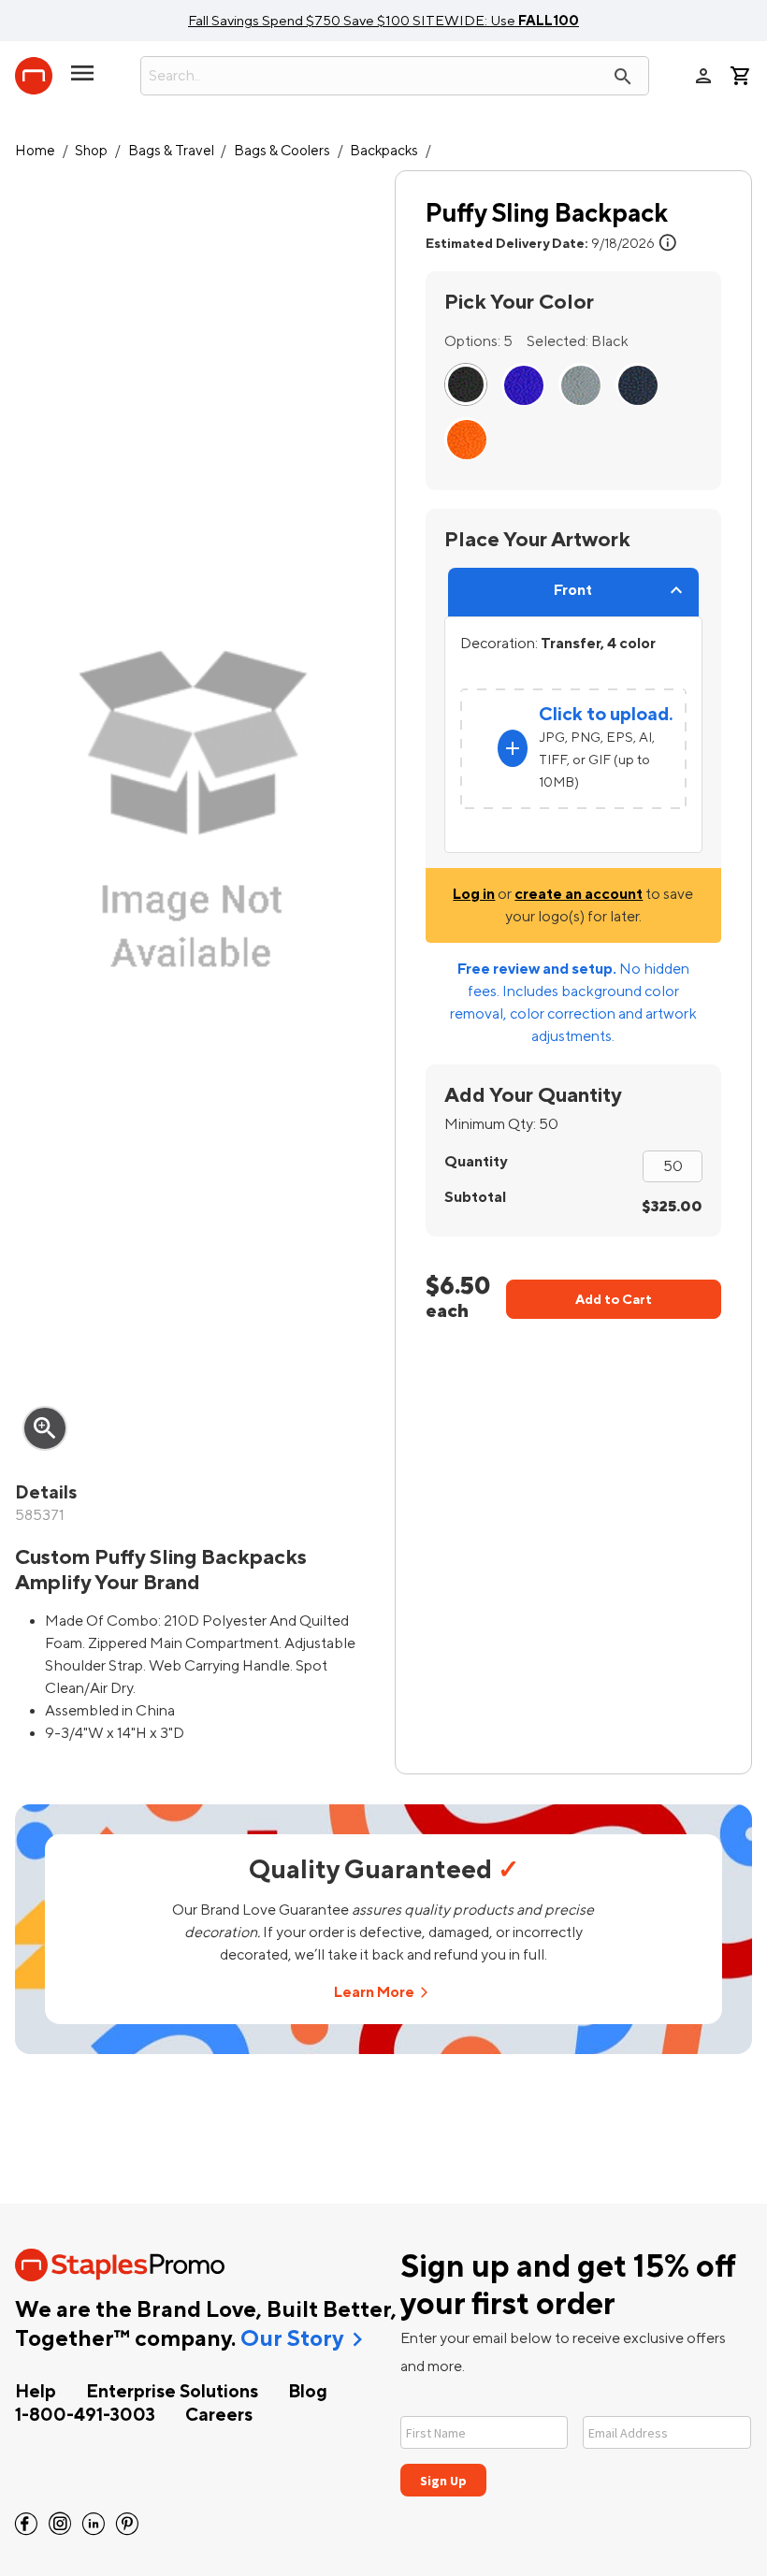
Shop (91, 151)
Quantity (476, 1162)
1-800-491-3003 (85, 2415)
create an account (579, 894)
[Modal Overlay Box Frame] (576, 2445)
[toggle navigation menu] (82, 80)
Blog (308, 2392)
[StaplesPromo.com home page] (34, 76)
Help (36, 2392)
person (703, 76)
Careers (219, 2415)
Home (35, 151)
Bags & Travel (171, 151)
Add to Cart (614, 1300)
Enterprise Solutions (172, 2392)
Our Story (292, 2339)
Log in (474, 894)
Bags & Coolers (282, 151)
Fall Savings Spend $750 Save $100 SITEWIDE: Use (383, 21)
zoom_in (45, 1428)
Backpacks (384, 151)
